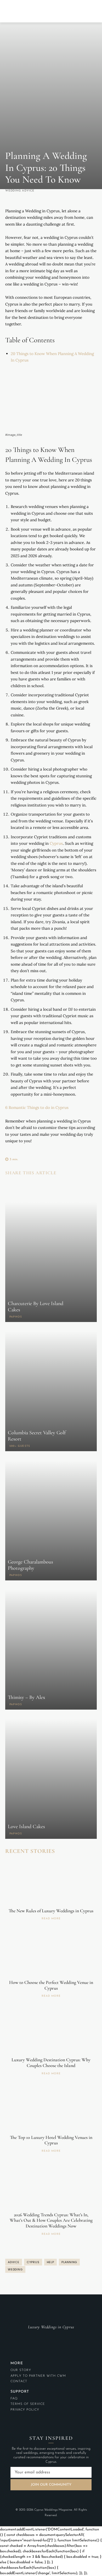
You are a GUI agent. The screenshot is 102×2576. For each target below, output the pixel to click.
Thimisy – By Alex (27, 1697)
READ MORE (51, 1919)
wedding (15, 2269)
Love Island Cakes (26, 1827)
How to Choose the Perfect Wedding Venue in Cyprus (51, 1985)
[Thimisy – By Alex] (51, 1650)
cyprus (33, 2262)
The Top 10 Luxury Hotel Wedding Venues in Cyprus (51, 2140)
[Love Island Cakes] (51, 1779)
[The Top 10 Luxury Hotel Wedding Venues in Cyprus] (51, 2109)
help (50, 2262)
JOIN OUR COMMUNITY (51, 2484)
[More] (59, 1186)
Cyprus (56, 843)
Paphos (16, 1317)
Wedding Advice (20, 191)
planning (69, 2262)
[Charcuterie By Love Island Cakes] (51, 1262)
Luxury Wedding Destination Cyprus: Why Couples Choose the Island (51, 2063)
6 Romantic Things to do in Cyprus (37, 1107)
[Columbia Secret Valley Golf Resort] (51, 1391)
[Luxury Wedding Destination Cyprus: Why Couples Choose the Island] (51, 2032)
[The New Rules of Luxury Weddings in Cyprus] (51, 1883)
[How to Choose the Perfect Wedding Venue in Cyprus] (51, 1954)
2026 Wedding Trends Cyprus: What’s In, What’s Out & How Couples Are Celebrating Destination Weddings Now (51, 2220)
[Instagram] (51, 2337)
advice (14, 2262)
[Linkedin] (47, 1186)
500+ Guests (20, 1446)
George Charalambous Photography (30, 1565)
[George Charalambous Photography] (51, 1520)
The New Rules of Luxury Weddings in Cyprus (51, 1911)
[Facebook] (10, 1186)
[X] (22, 1186)
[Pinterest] (35, 1186)
